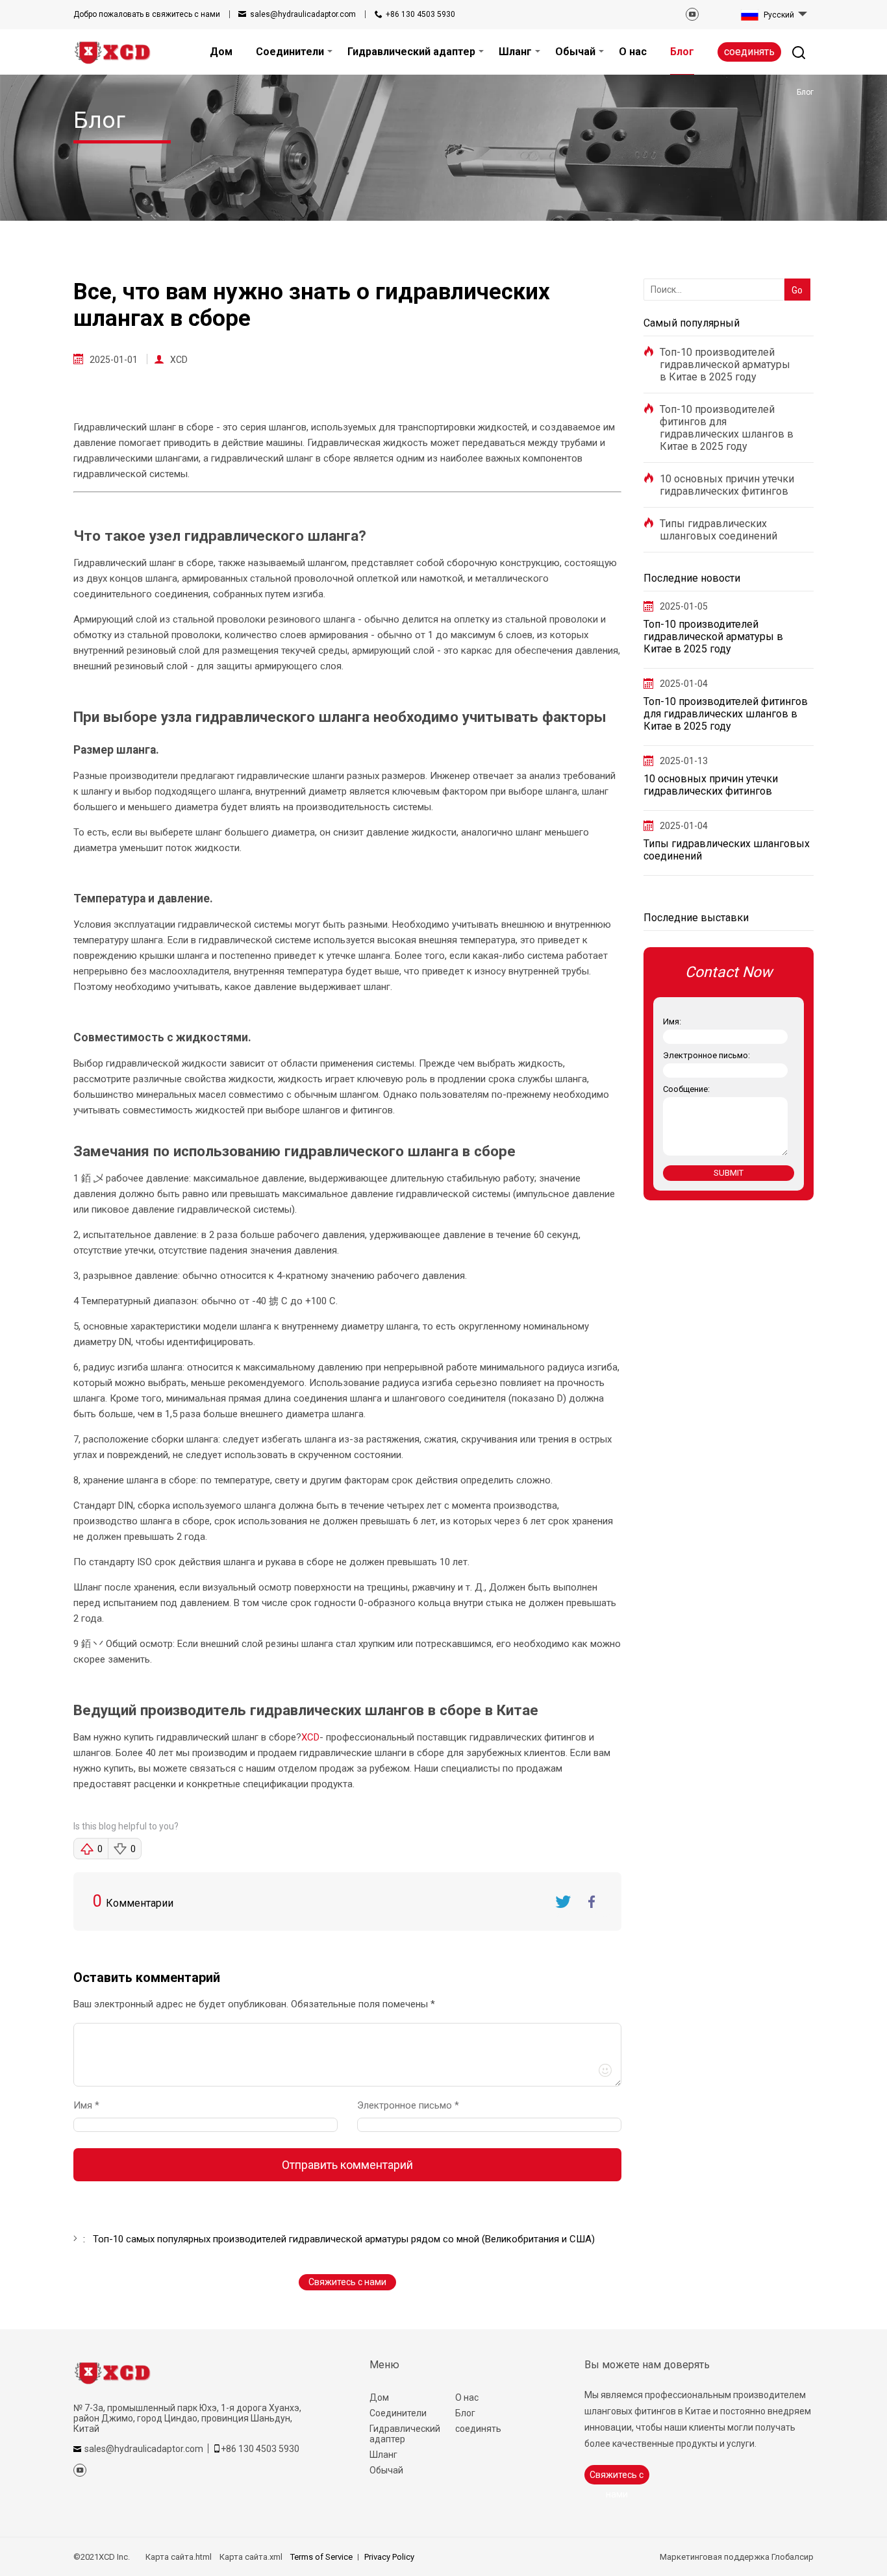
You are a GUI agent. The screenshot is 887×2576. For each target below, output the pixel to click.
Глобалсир (793, 2557)
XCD (179, 360)
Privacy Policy (389, 2557)
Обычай (386, 2470)
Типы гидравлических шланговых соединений (718, 530)
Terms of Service (321, 2557)
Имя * (92, 2105)
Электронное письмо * (413, 2105)
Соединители (398, 2413)
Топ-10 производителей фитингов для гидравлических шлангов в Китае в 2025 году (727, 428)
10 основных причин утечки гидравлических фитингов (727, 485)
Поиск (794, 269)
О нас (467, 2397)
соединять (749, 52)
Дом (379, 2397)
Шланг (383, 2455)
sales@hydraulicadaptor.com (303, 14)
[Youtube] (692, 14)
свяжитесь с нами (147, 14)
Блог (465, 2413)
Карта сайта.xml (251, 2557)
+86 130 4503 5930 (420, 14)
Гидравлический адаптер (405, 2434)
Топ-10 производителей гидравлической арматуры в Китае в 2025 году (725, 365)
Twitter (563, 1901)
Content (85, 2007)
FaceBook (592, 1901)
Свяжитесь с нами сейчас (347, 2284)
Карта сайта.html (179, 2557)
